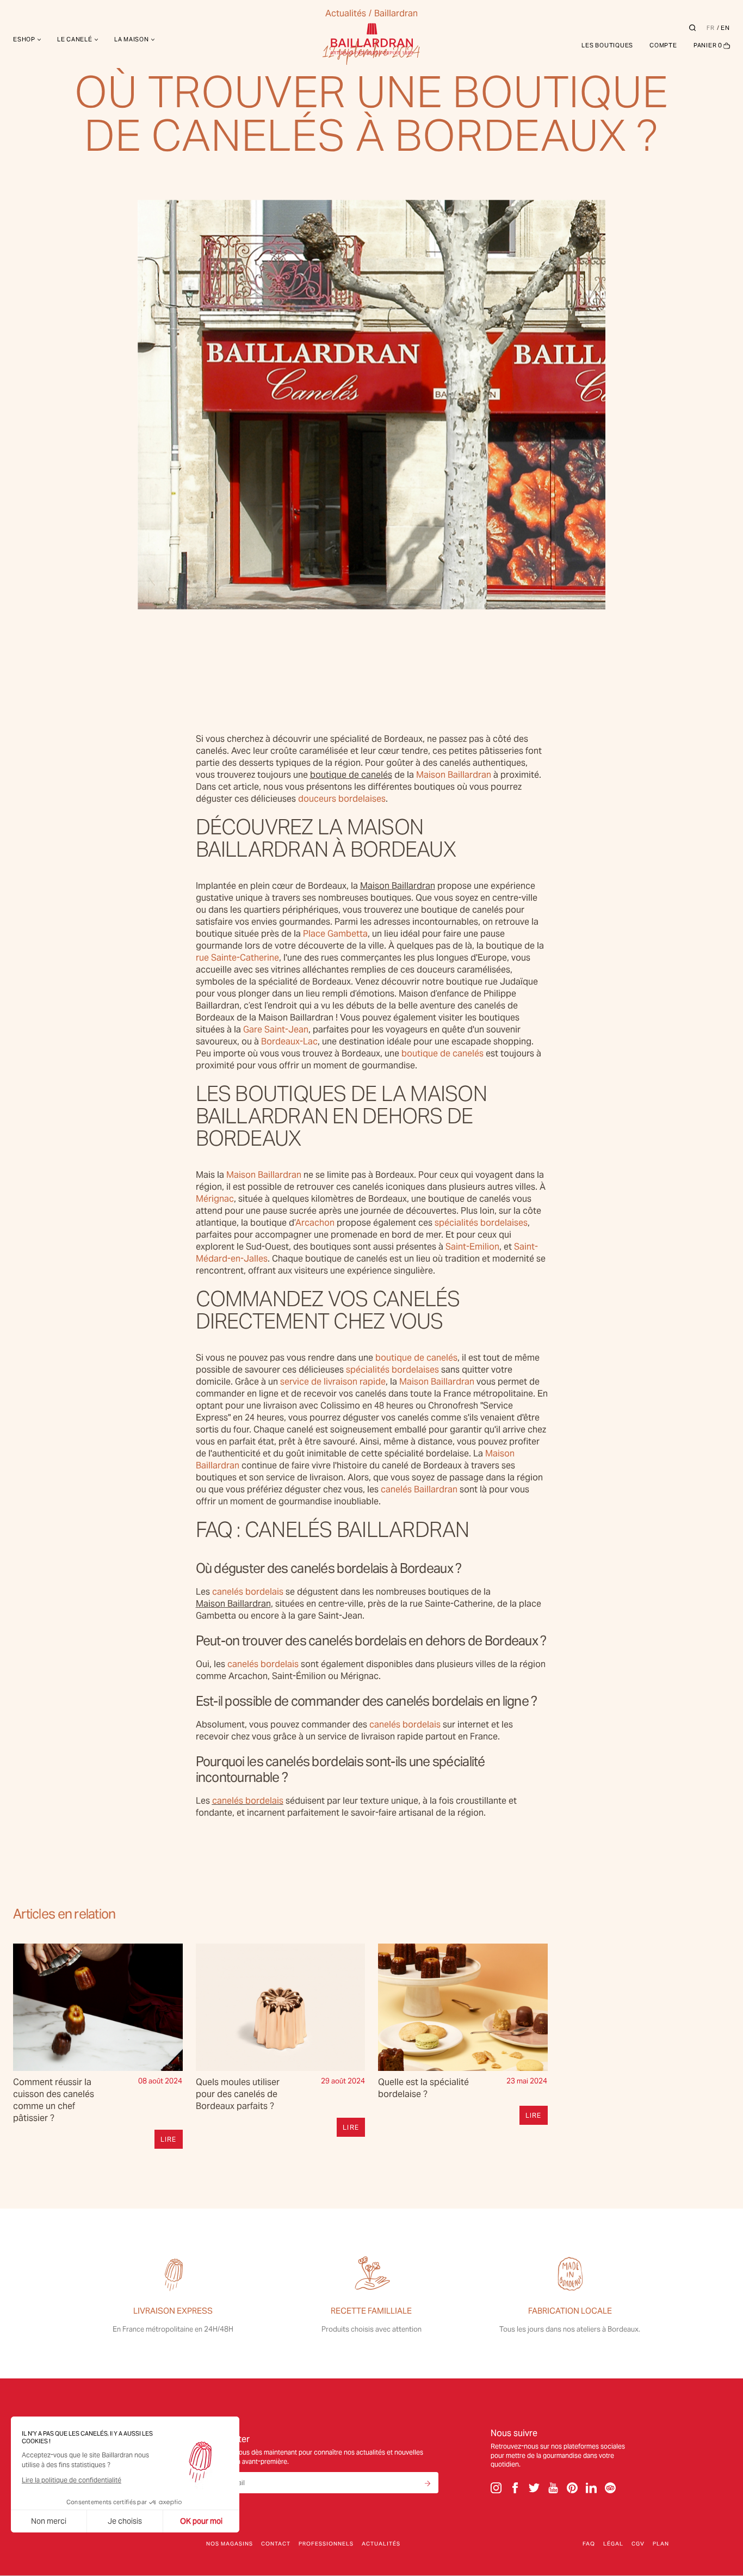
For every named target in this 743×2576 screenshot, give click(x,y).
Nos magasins (230, 2544)
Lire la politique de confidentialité (72, 2480)
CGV (638, 2544)
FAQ (589, 2544)
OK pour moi (201, 2521)
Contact (276, 2544)
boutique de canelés (351, 775)
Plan (661, 2544)
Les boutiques (607, 45)
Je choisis (125, 2521)
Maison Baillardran (398, 886)
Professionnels (326, 2544)
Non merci (49, 2521)
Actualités (381, 2544)
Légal (613, 2544)
